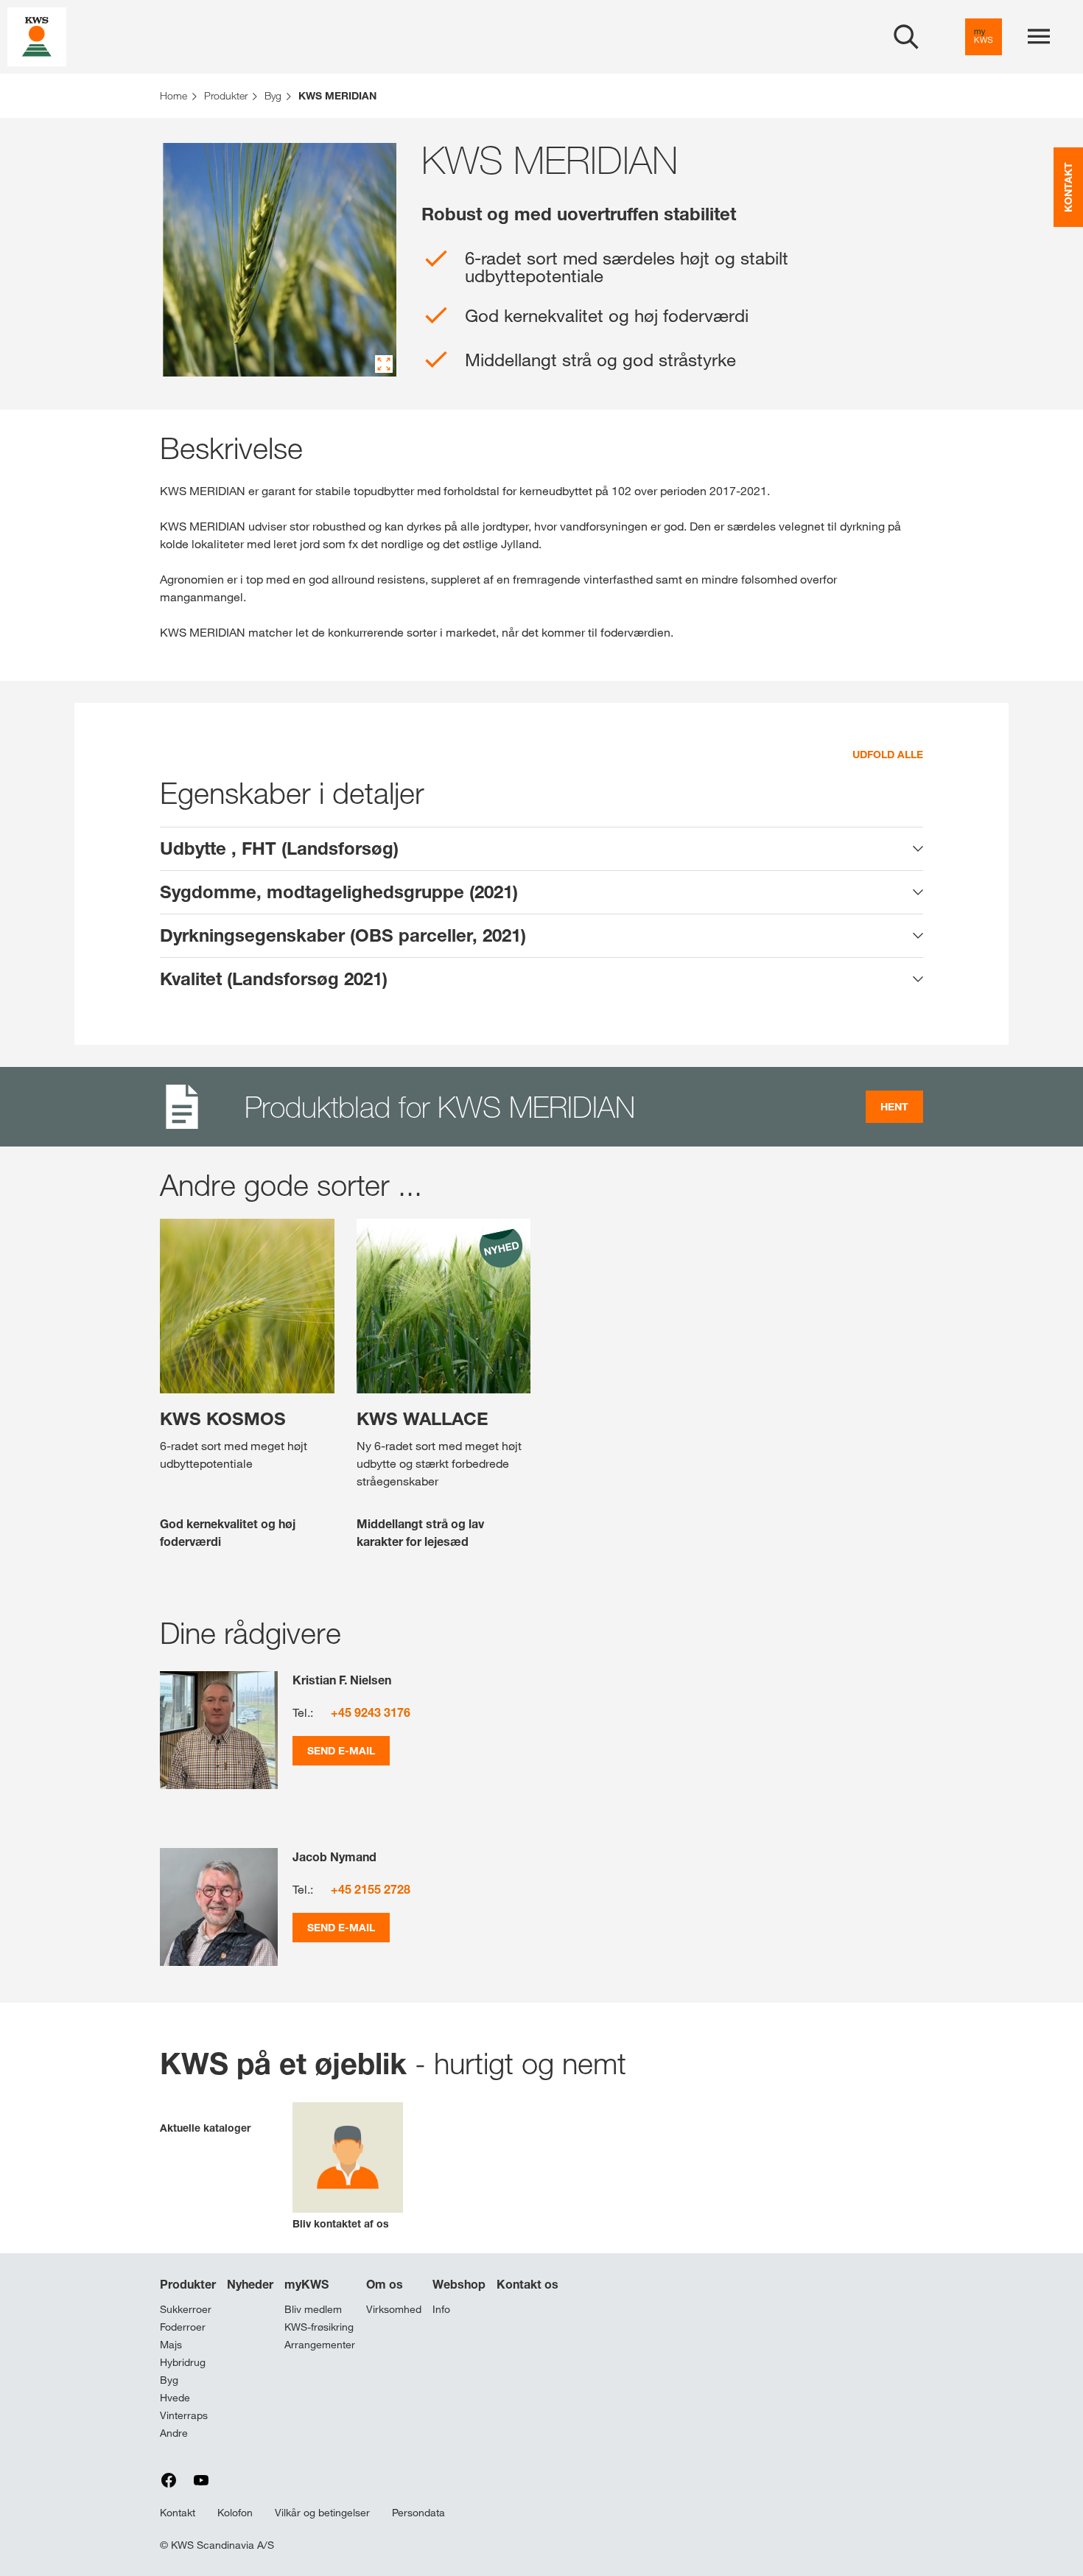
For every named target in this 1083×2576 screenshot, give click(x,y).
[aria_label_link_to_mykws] (984, 37)
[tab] (541, 849)
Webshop (459, 2284)
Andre (174, 2433)
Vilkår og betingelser (322, 2513)
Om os (385, 2284)
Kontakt (178, 2513)
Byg (169, 2380)
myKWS (306, 2284)
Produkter (188, 2284)
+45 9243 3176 (371, 1712)
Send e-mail (341, 1750)
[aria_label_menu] (1039, 37)
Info (441, 2309)
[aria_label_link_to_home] (37, 36)
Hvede (175, 2398)
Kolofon (235, 2513)
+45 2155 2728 (371, 1889)
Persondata (418, 2513)
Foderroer (183, 2327)
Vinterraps (184, 2415)
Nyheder (250, 2284)
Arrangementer (320, 2345)
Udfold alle (888, 754)
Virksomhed (394, 2309)
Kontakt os (528, 2284)
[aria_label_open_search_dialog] (906, 37)
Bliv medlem (313, 2309)
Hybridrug (183, 2362)
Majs (171, 2345)
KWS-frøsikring (319, 2327)
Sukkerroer (186, 2309)
